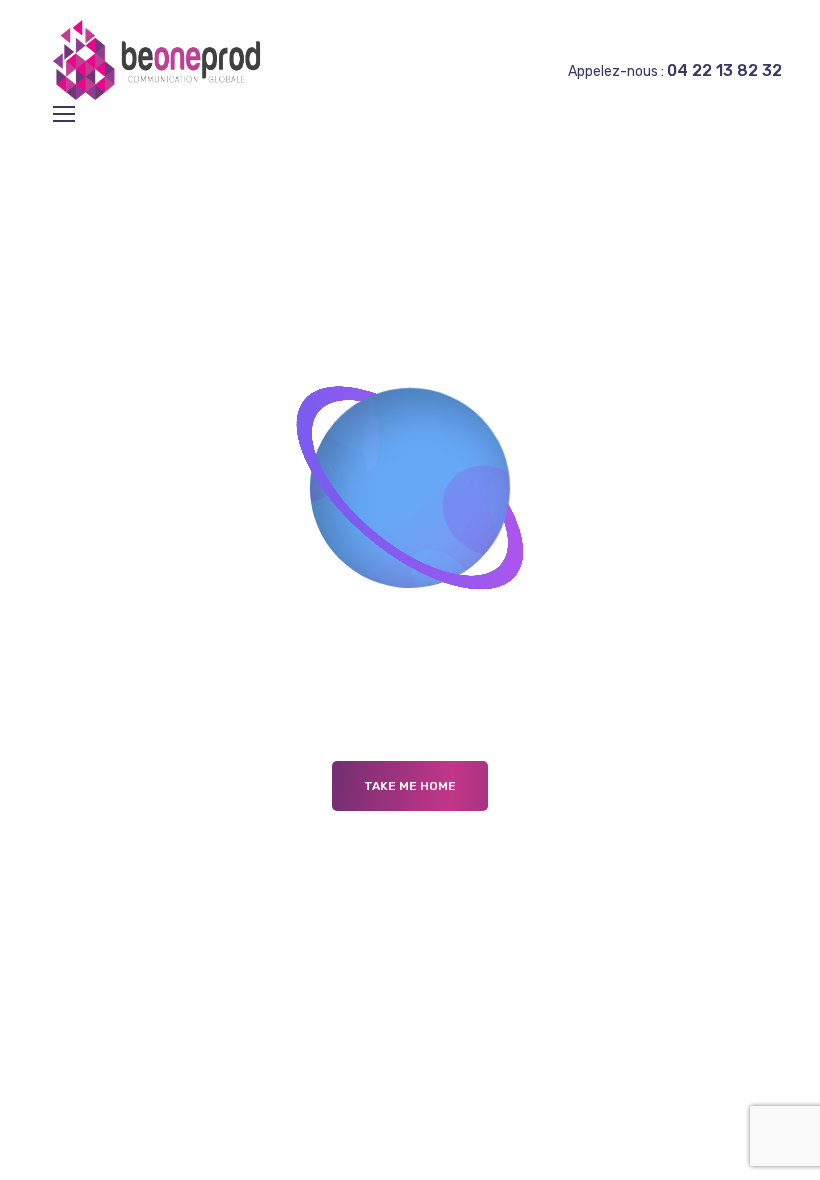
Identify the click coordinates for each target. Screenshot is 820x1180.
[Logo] (160, 60)
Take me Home (410, 786)
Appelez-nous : (675, 71)
